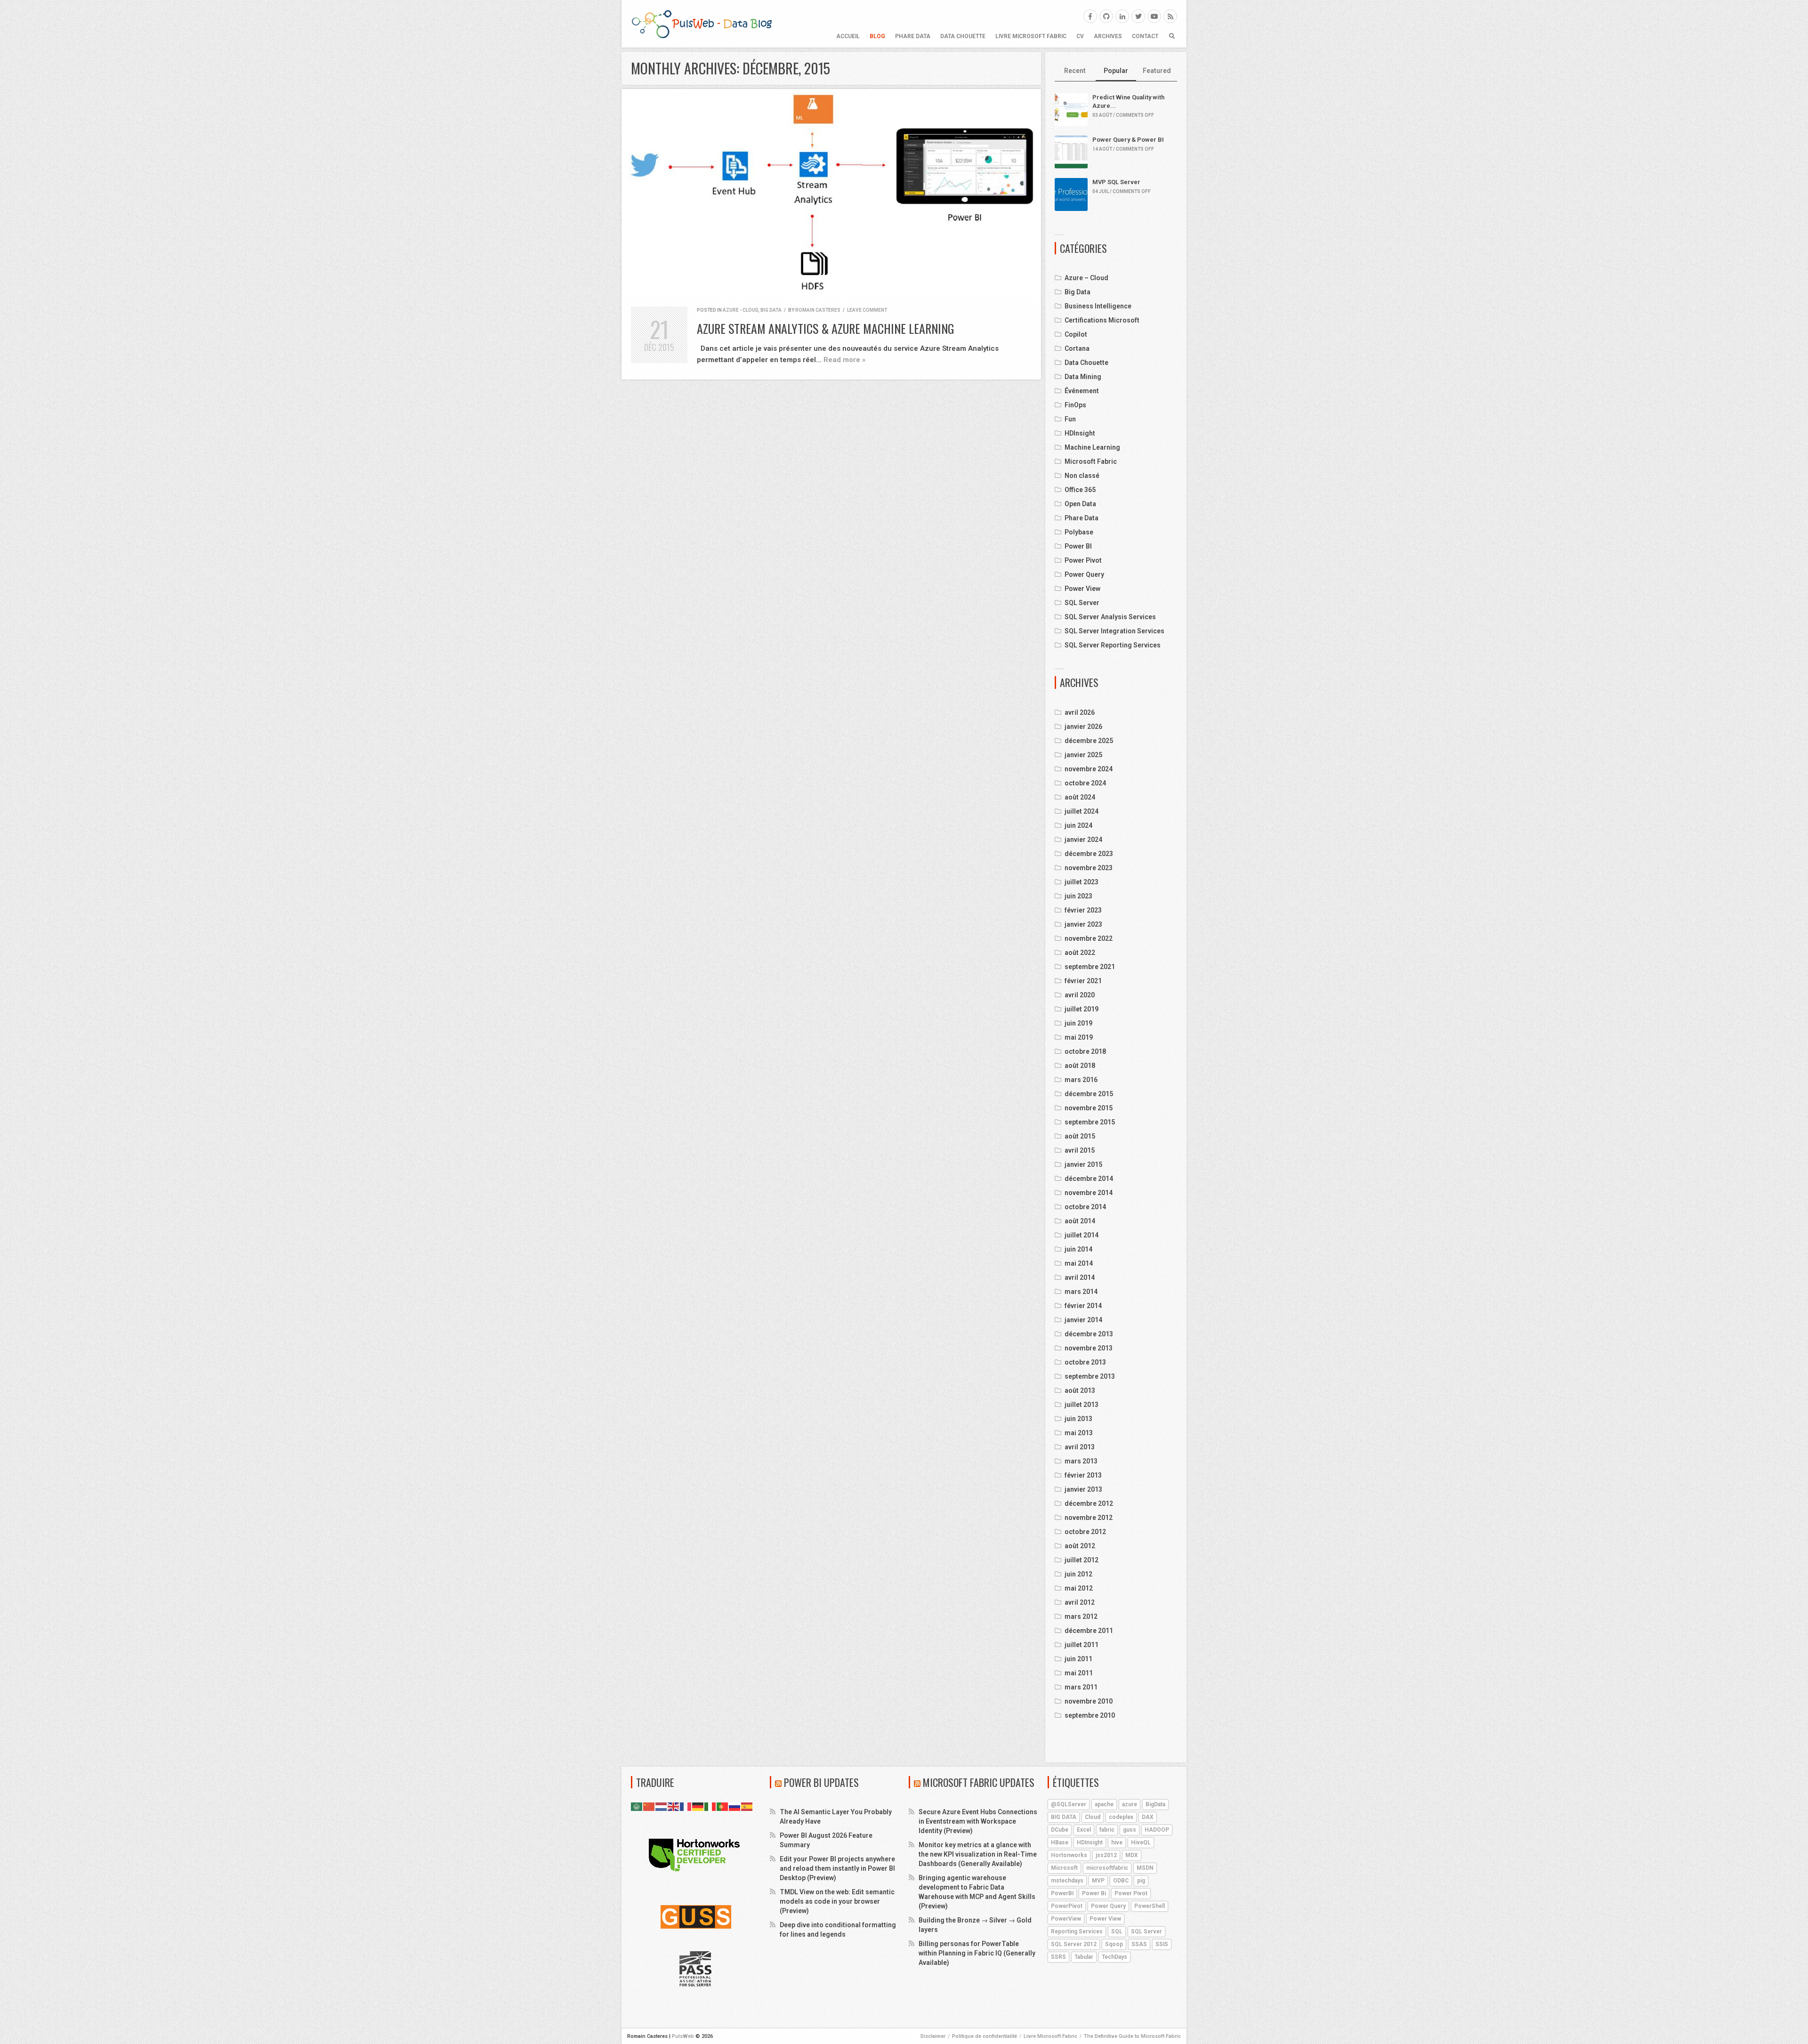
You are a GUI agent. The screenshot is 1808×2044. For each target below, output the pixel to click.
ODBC (1121, 1881)
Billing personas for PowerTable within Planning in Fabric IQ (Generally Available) (977, 1953)
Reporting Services (1077, 1931)
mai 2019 (1079, 1037)
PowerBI (1062, 1893)
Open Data (1080, 504)
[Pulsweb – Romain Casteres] (702, 24)
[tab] (1075, 71)
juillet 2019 (1082, 1009)
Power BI (1078, 546)
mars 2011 (1081, 1687)
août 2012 (1080, 1546)
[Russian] (735, 1806)
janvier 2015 (1083, 1164)
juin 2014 (1078, 1249)
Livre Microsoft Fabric (1031, 36)
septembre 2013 (1090, 1376)
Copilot (1076, 334)
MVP (1098, 1881)
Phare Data (913, 36)
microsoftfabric (1107, 1868)
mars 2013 (1081, 1461)
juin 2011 (1078, 1659)
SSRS (1058, 1957)
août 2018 (1080, 1066)
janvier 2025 (1083, 755)
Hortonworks (1069, 1855)
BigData (1155, 1804)
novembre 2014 (1089, 1193)
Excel (1084, 1830)
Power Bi (1094, 1893)
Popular (1116, 71)
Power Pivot (1083, 560)
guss (1130, 1830)
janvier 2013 (1083, 1489)
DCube (1060, 1830)
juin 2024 (1078, 825)
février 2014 (1083, 1306)
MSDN (1145, 1868)
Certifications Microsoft (1102, 320)
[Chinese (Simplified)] (649, 1806)
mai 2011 (1079, 1673)
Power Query (1084, 574)
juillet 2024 (1082, 811)
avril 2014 (1080, 1277)
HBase (1060, 1842)
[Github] (1106, 16)
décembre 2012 (1089, 1503)
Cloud (1093, 1817)
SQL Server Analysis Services (1110, 617)
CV (1080, 36)
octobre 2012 (1085, 1532)
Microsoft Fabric (1091, 461)
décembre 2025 (1089, 741)
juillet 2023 (1082, 882)
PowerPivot (1067, 1906)
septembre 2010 (1090, 1715)
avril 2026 (1080, 712)
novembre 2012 (1089, 1518)
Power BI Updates (821, 1782)
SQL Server (1082, 603)
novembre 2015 (1089, 1108)
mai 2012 (1079, 1588)
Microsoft (1064, 1868)
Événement (1082, 391)
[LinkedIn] (1122, 16)
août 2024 (1080, 797)
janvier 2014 (1083, 1320)
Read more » (844, 360)
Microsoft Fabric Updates (979, 1782)
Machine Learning (1092, 447)
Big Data (771, 310)
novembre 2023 (1089, 868)
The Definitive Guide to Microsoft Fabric (1132, 2036)
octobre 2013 (1085, 1362)
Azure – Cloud (1086, 278)
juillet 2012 (1082, 1560)
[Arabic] (637, 1806)
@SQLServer (1069, 1804)
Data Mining (1083, 377)
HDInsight (1080, 433)
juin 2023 (1078, 896)
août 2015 (1080, 1136)
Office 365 (1080, 490)
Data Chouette (963, 36)
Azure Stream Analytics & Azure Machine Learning (826, 328)
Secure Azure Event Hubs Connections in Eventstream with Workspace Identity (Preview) (978, 1821)
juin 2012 (1078, 1574)
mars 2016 (1081, 1080)
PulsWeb (683, 2036)
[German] (698, 1806)
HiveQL (1141, 1842)
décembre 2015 (1089, 1094)
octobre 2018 (1085, 1051)
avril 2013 (1080, 1447)
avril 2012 (1080, 1602)
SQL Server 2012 (1074, 1944)
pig (1141, 1881)
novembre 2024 (1089, 769)
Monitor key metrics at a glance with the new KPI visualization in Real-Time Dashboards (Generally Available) (978, 1854)
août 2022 (1080, 953)
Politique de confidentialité (985, 2036)
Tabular (1084, 1957)
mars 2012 (1081, 1616)
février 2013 (1083, 1475)
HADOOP (1157, 1830)
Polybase (1079, 532)
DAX (1148, 1817)
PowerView (1066, 1919)
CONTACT (1145, 36)
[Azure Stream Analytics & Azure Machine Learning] (831, 193)
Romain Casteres (818, 310)
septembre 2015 (1090, 1122)
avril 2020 (1080, 995)
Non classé (1082, 476)
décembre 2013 (1089, 1334)
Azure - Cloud (740, 310)
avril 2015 (1080, 1150)
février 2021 (1083, 981)
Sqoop (1114, 1944)
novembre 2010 (1089, 1701)
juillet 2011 (1082, 1645)
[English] (674, 1806)
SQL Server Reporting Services (1113, 645)
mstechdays (1067, 1881)
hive (1117, 1842)
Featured (1157, 71)
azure (1130, 1804)
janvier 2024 (1083, 840)
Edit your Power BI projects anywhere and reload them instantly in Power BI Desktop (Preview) (837, 1868)
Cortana (1077, 348)
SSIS (1162, 1944)
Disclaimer (933, 2036)
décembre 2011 (1089, 1631)
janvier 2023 (1083, 924)
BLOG (877, 36)
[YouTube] (1154, 16)
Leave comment (867, 310)
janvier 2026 (1083, 727)
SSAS (1139, 1944)
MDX (1132, 1855)
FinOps (1075, 405)
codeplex (1121, 1817)
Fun (1070, 419)
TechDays (1114, 1957)
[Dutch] (662, 1806)
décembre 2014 (1089, 1179)
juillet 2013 (1082, 1405)
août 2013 (1080, 1390)
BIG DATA (1064, 1817)
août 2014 (1080, 1221)
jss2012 (1106, 1855)
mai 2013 (1079, 1433)
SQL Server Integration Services (1114, 631)
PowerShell (1150, 1906)
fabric (1107, 1830)
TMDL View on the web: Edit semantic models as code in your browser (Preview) (837, 1901)
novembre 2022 (1089, 938)
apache (1104, 1804)
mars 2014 (1081, 1292)
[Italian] (710, 1806)
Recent (1075, 71)
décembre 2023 (1089, 854)
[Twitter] (1138, 16)
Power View (1082, 589)
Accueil (848, 36)
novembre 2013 (1089, 1348)
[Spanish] (747, 1806)
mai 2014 (1079, 1263)
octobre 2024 (1085, 783)
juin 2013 (1078, 1419)
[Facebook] (1090, 16)
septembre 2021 (1090, 967)
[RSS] (1170, 16)
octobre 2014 (1085, 1207)
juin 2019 (1078, 1023)
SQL (1117, 1931)
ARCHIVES (1108, 36)
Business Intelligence (1098, 306)
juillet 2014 (1082, 1235)
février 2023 (1083, 910)
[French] (686, 1806)
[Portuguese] (723, 1806)
